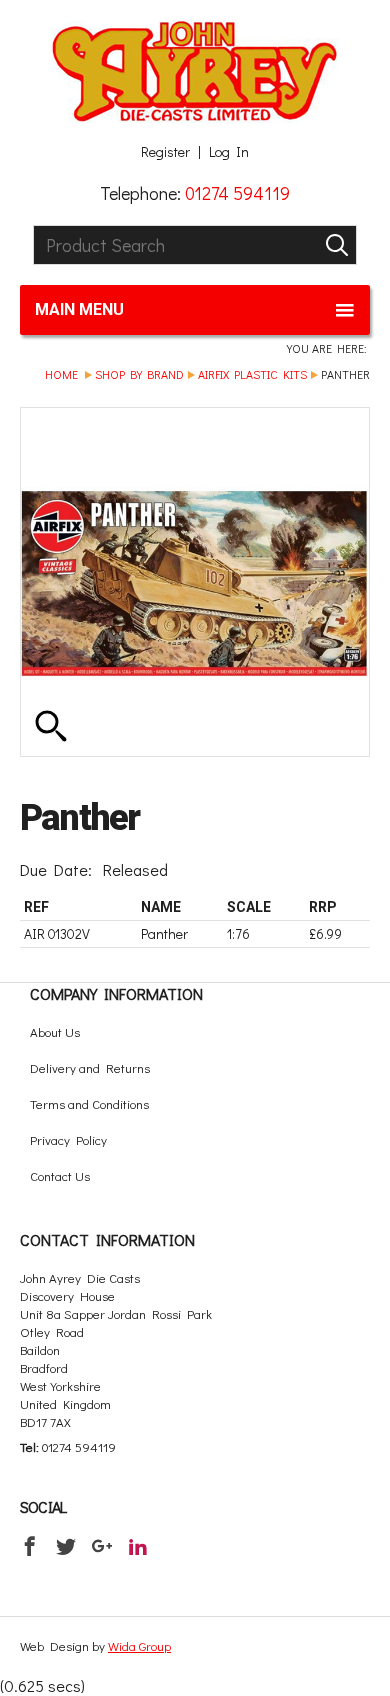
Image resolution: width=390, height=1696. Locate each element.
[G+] (102, 1546)
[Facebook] (30, 1546)
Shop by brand (139, 374)
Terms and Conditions (89, 1103)
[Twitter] (66, 1546)
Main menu (79, 309)
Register (165, 152)
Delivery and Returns (90, 1067)
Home (61, 374)
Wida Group (139, 1645)
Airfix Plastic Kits (252, 374)
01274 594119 (237, 193)
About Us (55, 1031)
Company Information (116, 993)
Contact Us (60, 1175)
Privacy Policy (68, 1139)
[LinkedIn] (138, 1546)
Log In (229, 152)
